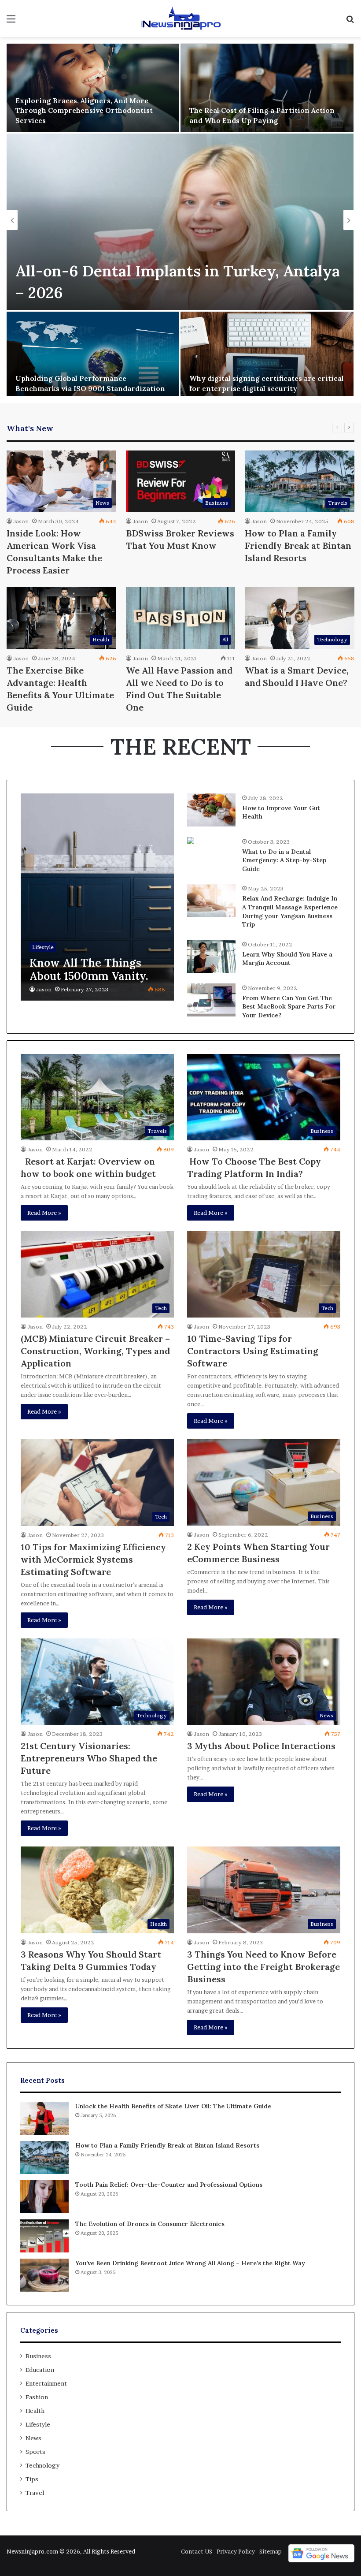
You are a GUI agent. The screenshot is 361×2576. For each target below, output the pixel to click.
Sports (35, 2452)
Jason (21, 521)
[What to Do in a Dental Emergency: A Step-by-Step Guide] (191, 842)
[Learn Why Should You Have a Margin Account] (211, 956)
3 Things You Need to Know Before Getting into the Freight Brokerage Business (263, 1967)
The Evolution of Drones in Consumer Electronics (150, 2224)
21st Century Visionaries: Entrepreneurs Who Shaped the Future (89, 1758)
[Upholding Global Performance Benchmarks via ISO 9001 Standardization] (93, 356)
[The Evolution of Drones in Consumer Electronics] (44, 2236)
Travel (35, 2493)
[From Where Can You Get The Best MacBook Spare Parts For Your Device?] (211, 1000)
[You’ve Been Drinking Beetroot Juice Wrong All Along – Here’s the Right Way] (44, 2275)
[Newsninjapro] (180, 19)
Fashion (37, 2397)
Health (35, 2411)
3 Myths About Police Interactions (261, 1746)
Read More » (44, 1213)
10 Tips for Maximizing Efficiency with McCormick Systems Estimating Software (93, 1559)
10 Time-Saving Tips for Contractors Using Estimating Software (253, 1351)
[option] (180, 220)
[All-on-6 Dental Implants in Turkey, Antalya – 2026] (180, 222)
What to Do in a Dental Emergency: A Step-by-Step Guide (284, 860)
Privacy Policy (236, 2551)
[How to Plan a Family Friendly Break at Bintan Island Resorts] (44, 2157)
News (33, 2438)
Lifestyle (38, 2424)
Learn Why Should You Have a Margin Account (287, 959)
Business (38, 2356)
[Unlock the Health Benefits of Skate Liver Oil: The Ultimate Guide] (44, 2118)
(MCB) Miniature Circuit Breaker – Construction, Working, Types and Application (95, 1351)
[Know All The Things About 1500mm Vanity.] (97, 897)
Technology (42, 2465)
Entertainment (46, 2383)
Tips (32, 2479)
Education (40, 2370)
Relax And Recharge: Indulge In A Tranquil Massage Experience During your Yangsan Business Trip (290, 911)
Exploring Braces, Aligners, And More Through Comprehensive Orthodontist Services (84, 110)
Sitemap (271, 2551)
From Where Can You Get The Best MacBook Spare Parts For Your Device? (289, 1007)
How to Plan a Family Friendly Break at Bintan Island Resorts (298, 545)
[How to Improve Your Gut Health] (211, 810)
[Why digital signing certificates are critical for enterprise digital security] (267, 356)
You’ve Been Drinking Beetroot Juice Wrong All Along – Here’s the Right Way (190, 2263)
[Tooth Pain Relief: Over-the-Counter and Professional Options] (44, 2197)
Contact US (197, 2551)
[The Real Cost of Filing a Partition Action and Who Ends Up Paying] (267, 88)
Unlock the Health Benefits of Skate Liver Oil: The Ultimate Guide (173, 2106)
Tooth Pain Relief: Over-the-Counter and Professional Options (169, 2185)
